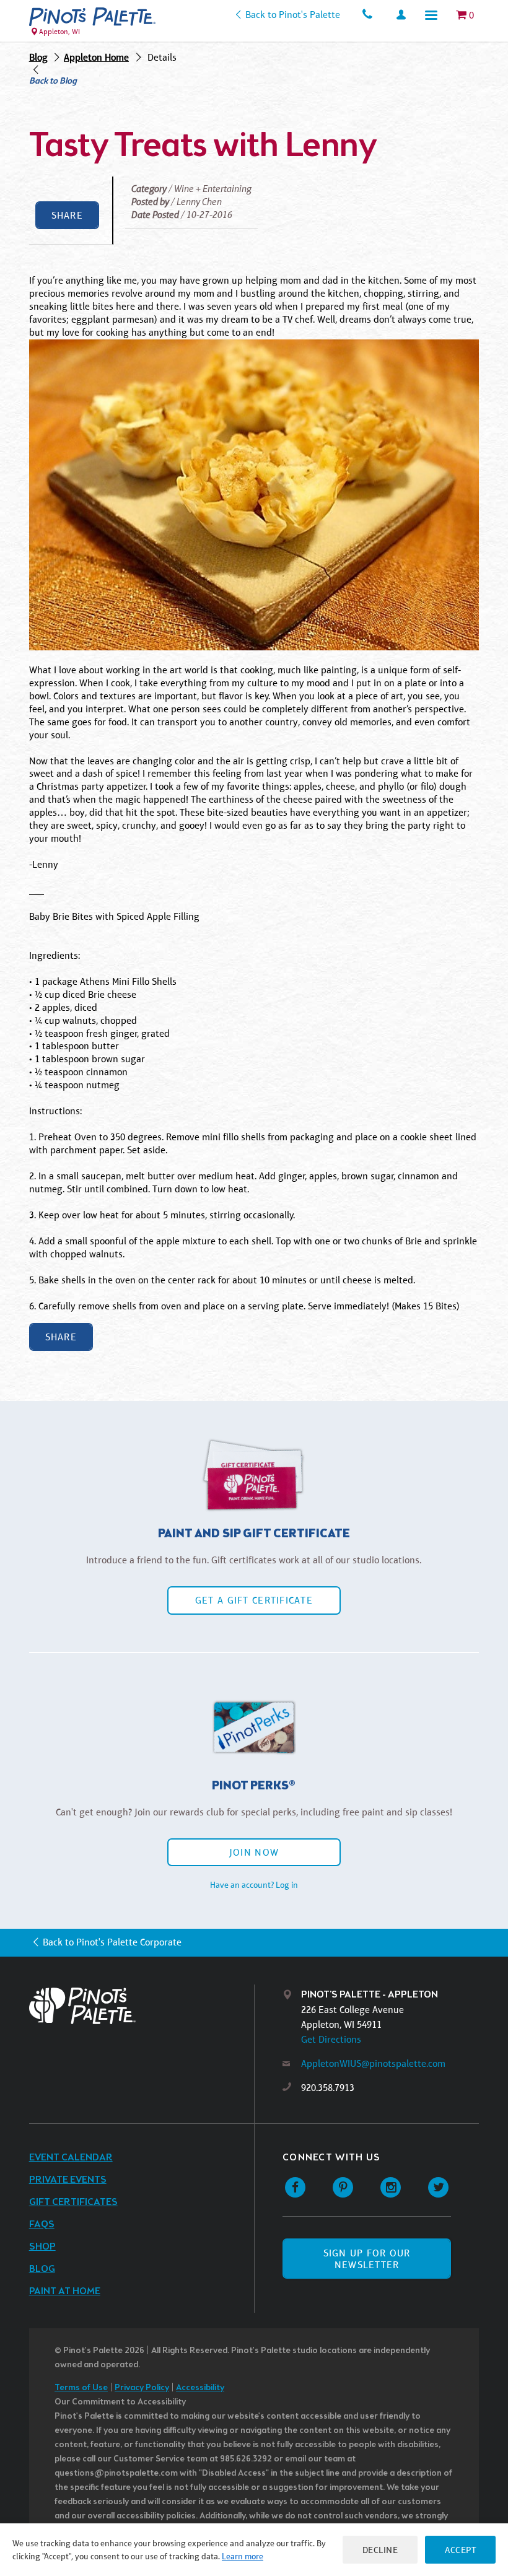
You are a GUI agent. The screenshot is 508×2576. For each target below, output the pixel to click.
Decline (380, 2550)
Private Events (68, 2180)
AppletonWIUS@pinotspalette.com (373, 2063)
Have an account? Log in (254, 1885)
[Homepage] (142, 2006)
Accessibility (200, 2388)
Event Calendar (71, 2158)
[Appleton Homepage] (92, 17)
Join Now (254, 1852)
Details (162, 57)
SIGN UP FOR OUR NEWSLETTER (367, 2259)
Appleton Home (96, 57)
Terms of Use (81, 2388)
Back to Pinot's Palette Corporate (112, 1942)
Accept (460, 2550)
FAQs (42, 2225)
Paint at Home (65, 2291)
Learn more (243, 2556)
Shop (42, 2247)
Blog (38, 57)
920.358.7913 (328, 2088)
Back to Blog (53, 82)
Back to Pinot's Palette (292, 15)
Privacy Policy (142, 2388)
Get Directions (331, 2039)
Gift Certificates (73, 2202)
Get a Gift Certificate (254, 1600)
